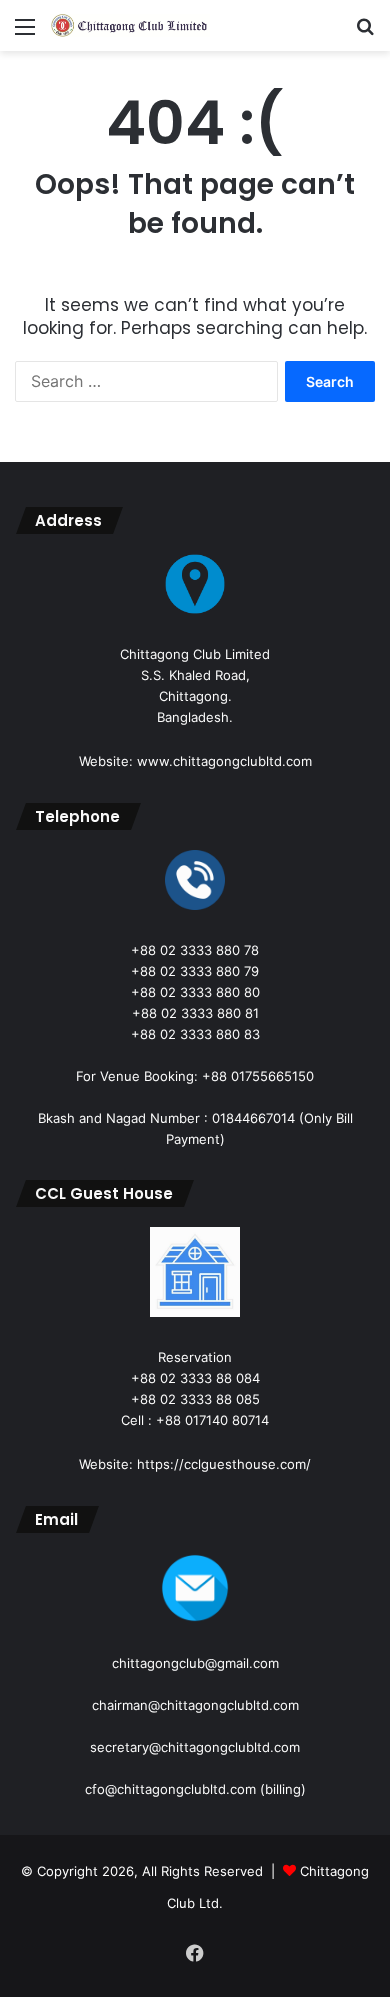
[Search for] (365, 33)
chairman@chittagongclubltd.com (195, 1705)
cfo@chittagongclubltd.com (170, 1789)
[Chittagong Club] (130, 25)
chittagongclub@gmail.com (195, 1663)
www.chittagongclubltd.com (224, 761)
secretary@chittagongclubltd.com (195, 1747)
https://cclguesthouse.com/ (224, 1464)
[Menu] (25, 33)
